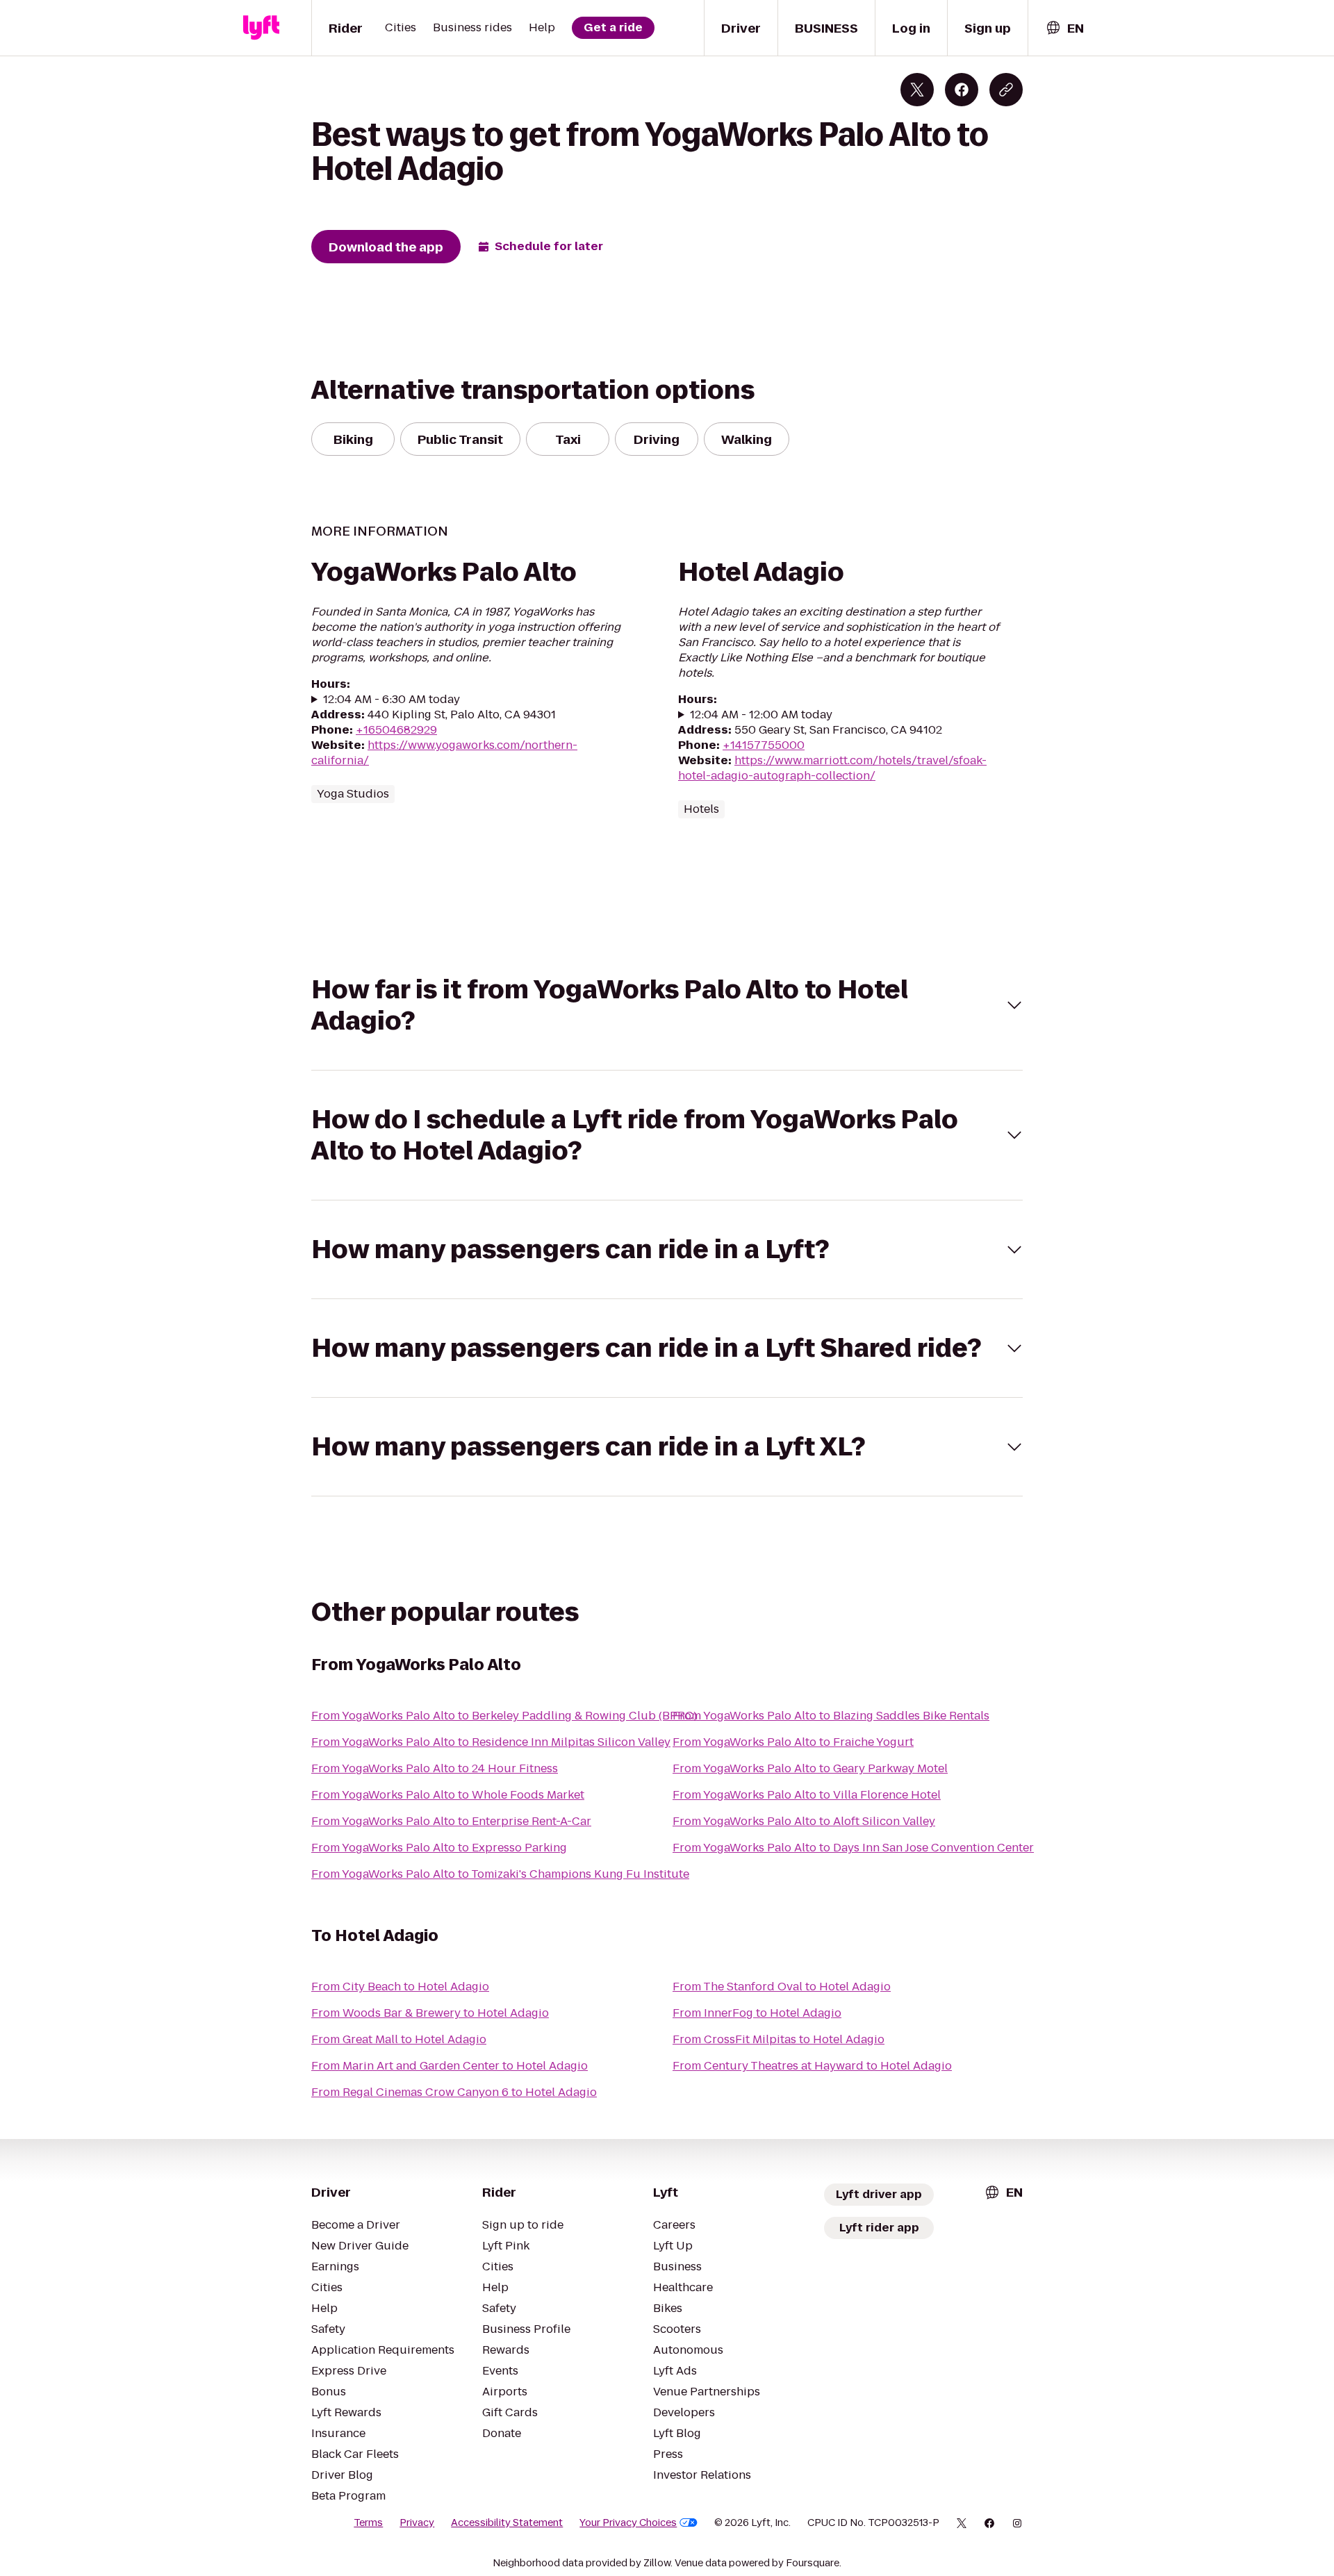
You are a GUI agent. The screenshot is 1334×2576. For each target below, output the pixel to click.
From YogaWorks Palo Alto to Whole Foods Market (448, 1795)
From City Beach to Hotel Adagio (400, 1987)
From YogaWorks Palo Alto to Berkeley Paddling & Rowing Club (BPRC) (504, 1716)
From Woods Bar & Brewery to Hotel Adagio (430, 2013)
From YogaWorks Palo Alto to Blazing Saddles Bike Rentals (831, 1716)
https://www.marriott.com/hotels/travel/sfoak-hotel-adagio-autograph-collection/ (832, 768)
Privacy (417, 2523)
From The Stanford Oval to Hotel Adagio (782, 1987)
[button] (667, 1005)
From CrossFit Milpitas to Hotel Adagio (779, 2039)
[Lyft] (261, 28)
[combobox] (1064, 28)
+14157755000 (764, 745)
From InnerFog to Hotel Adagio (757, 2013)
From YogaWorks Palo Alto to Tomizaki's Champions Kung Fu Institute (500, 1874)
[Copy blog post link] (1006, 90)
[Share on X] (917, 90)
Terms (368, 2523)
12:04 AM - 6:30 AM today (392, 700)
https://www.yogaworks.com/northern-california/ (444, 753)
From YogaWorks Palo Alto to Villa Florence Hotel (807, 1795)
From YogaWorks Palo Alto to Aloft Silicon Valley (804, 1821)
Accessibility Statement (507, 2523)
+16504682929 (396, 730)
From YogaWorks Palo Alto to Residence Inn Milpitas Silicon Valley (491, 1742)
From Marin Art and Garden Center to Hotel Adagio (450, 2066)
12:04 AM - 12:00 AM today (761, 715)
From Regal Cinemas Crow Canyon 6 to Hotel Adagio (454, 2092)
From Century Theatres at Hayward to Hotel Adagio (812, 2066)
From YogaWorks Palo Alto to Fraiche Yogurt (793, 1742)
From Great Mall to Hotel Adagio (399, 2039)
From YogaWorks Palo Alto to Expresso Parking (439, 1848)
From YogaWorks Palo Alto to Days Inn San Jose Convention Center (853, 1848)
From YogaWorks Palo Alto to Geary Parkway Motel (810, 1768)
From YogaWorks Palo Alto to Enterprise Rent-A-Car (451, 1821)
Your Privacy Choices (628, 2523)
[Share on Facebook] (962, 90)
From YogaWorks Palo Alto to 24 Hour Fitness (435, 1768)
